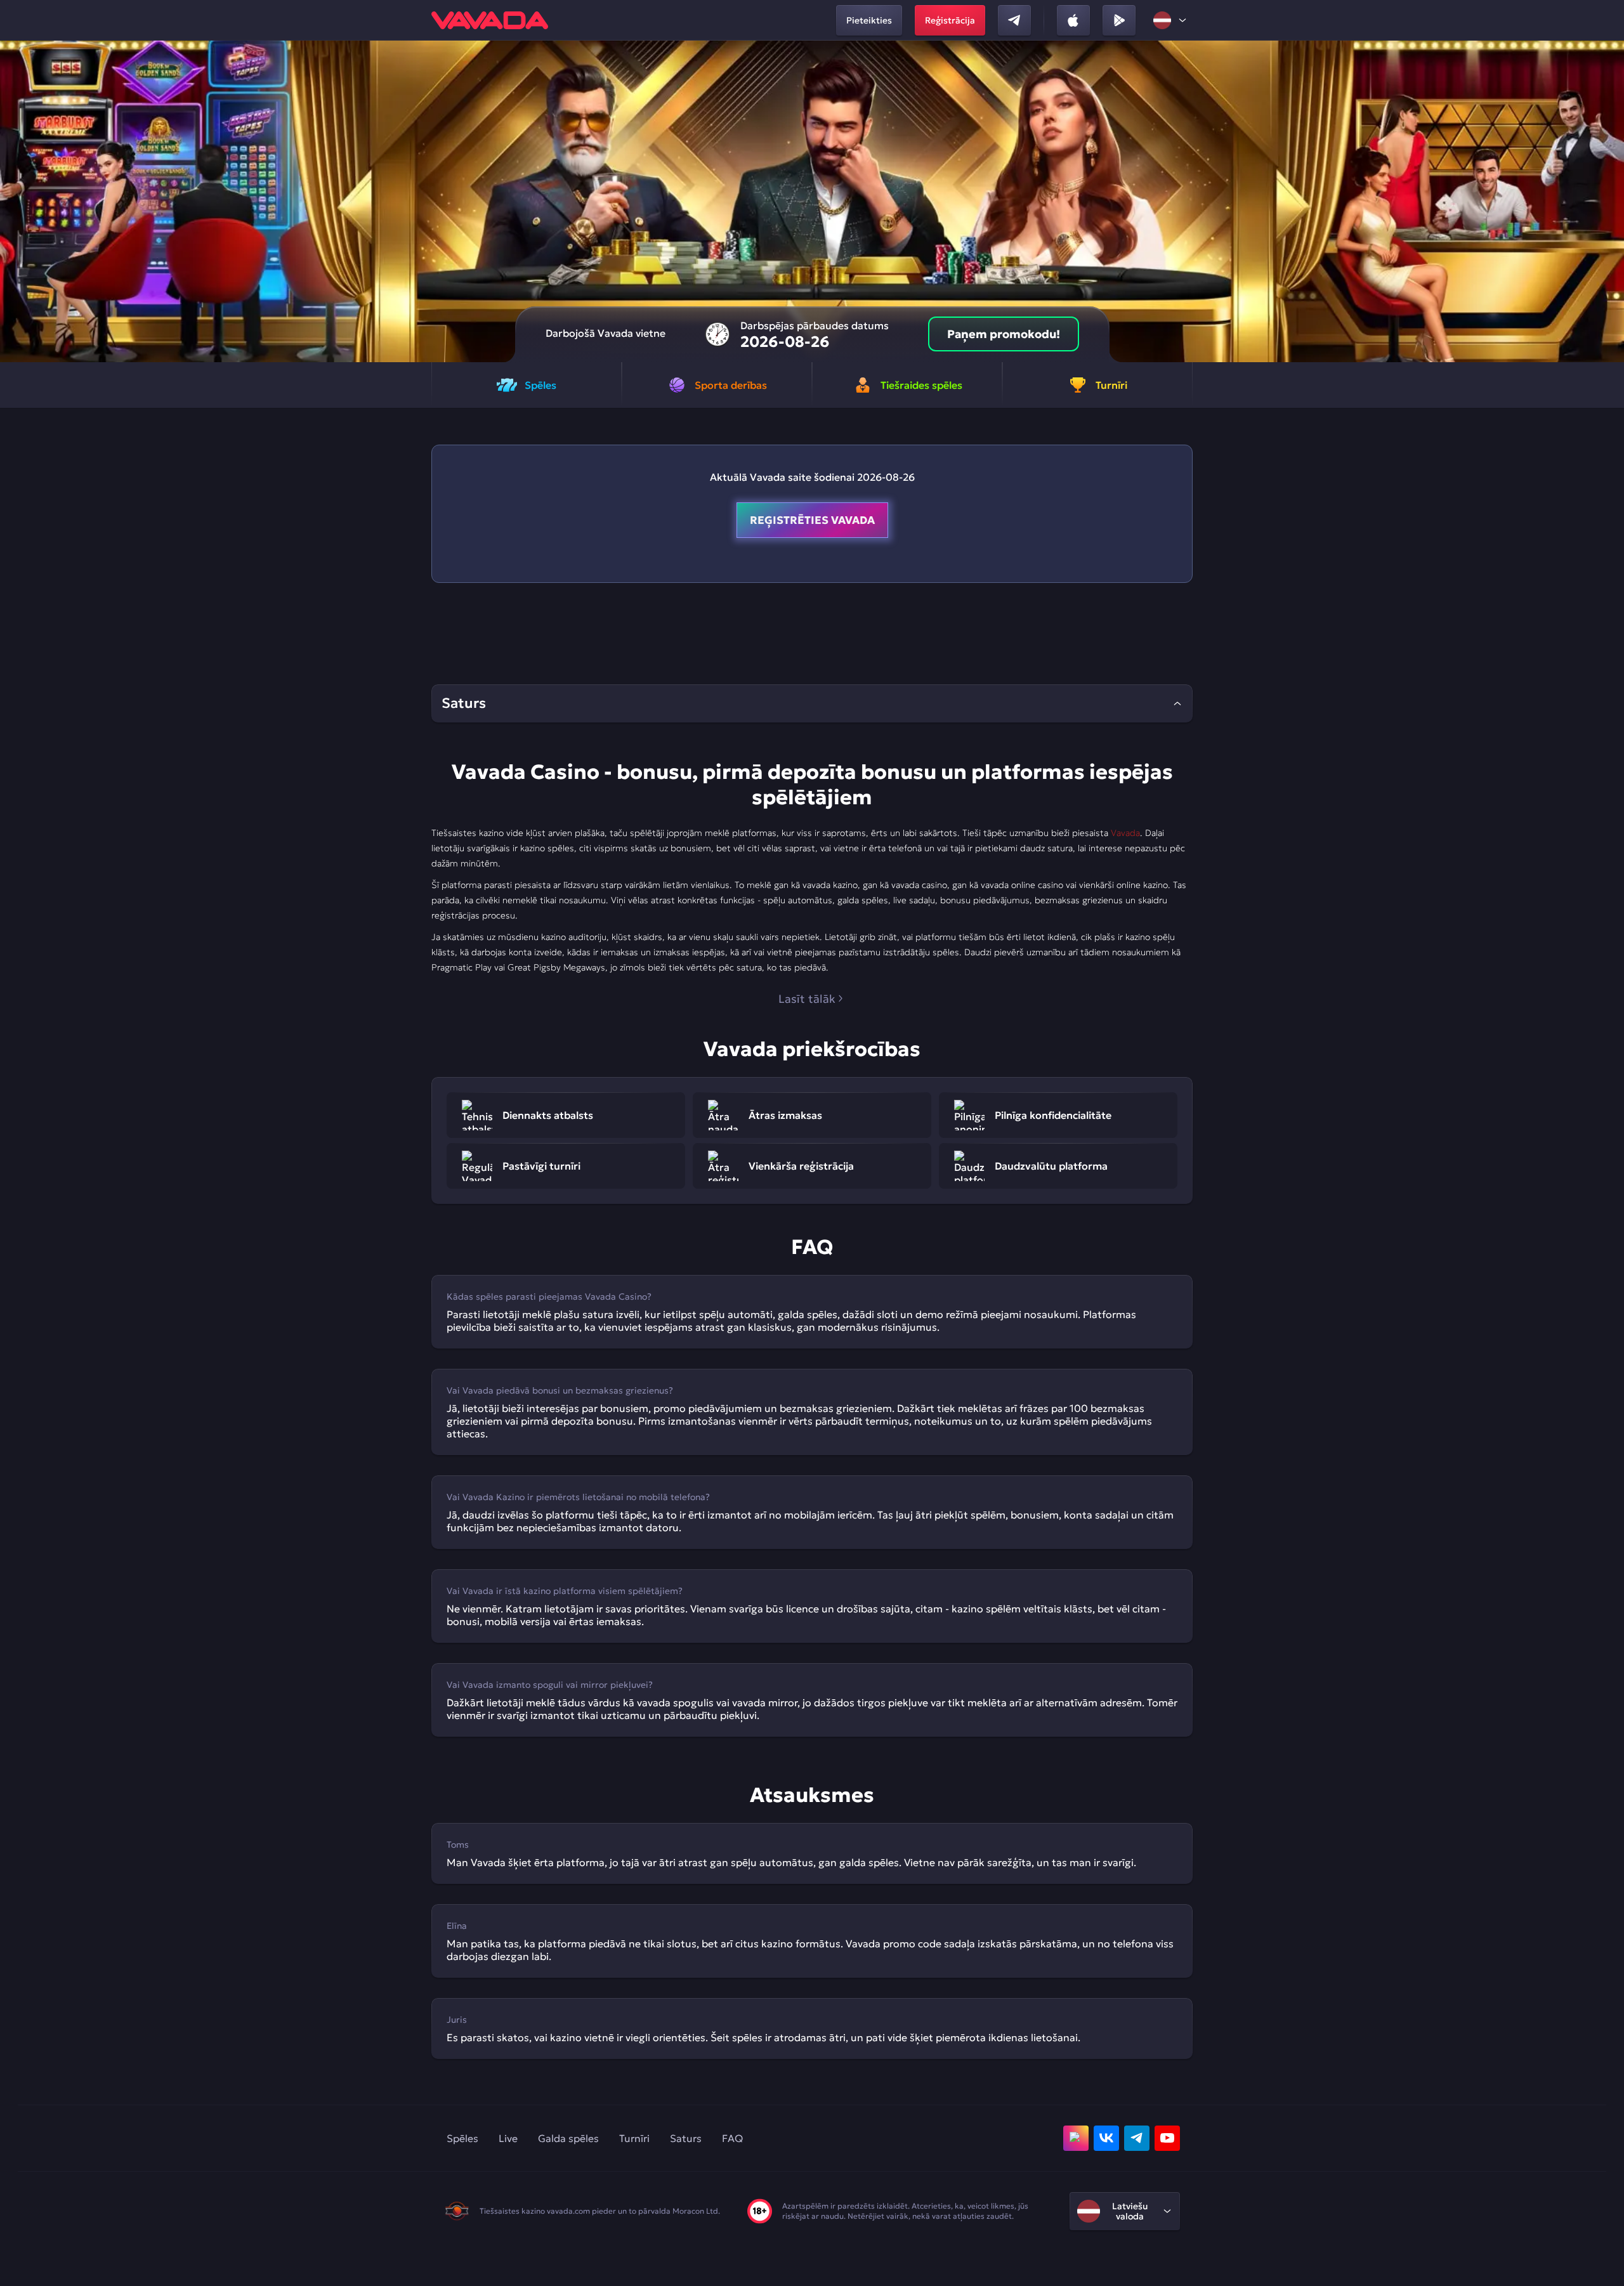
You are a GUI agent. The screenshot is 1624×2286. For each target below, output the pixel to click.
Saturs (686, 2138)
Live (508, 2138)
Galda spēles (568, 2138)
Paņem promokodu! (1004, 334)
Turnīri (634, 2138)
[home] (490, 20)
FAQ (732, 2138)
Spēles (462, 2138)
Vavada (1125, 833)
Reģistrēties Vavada (812, 520)
